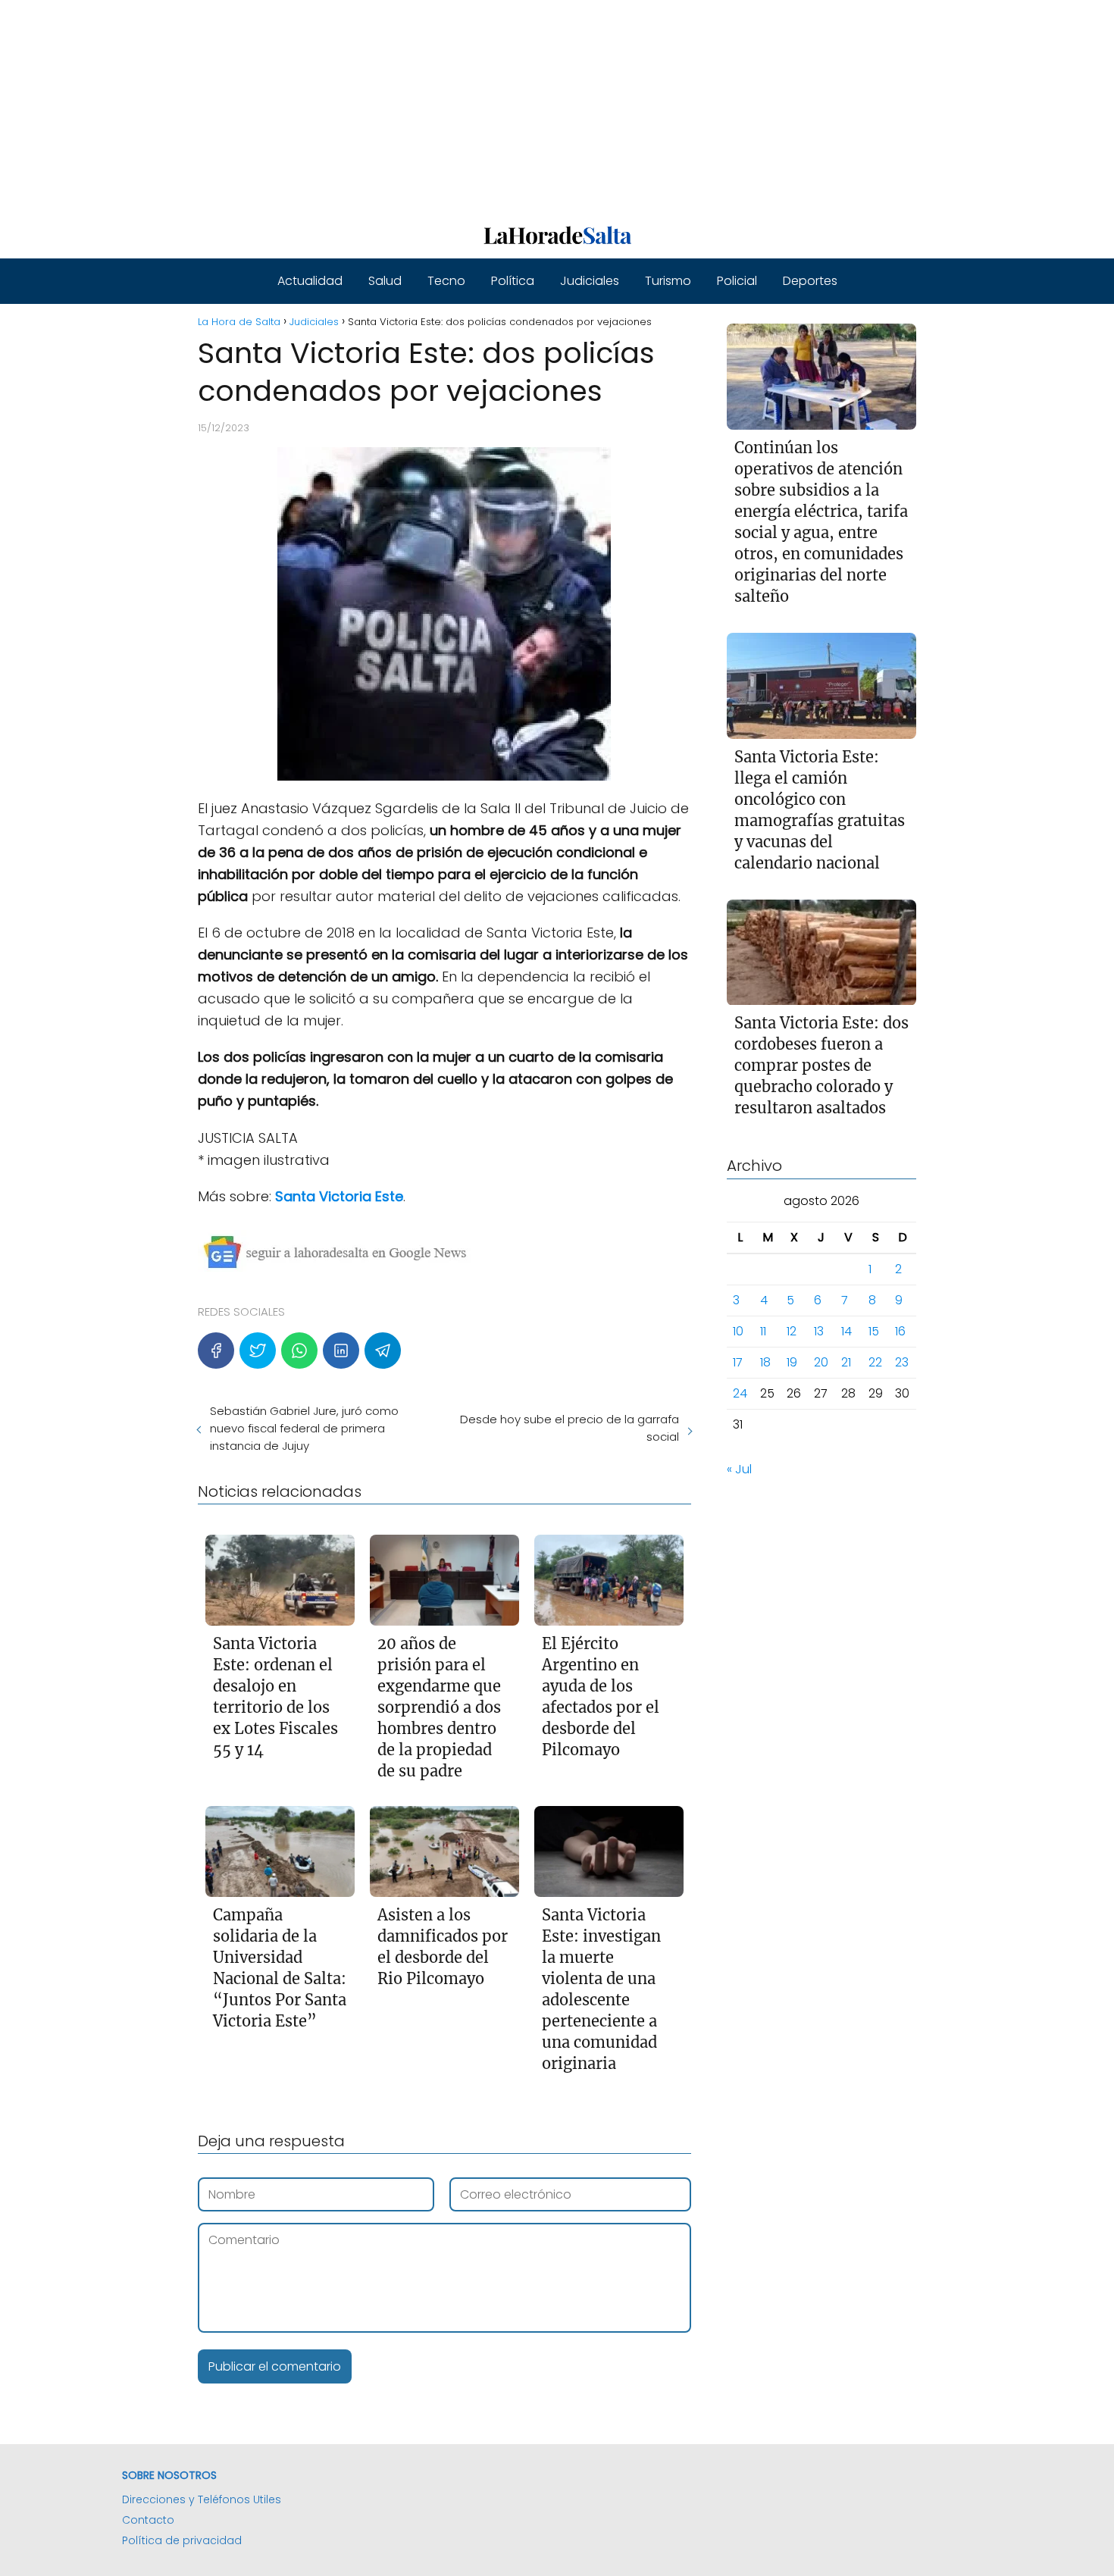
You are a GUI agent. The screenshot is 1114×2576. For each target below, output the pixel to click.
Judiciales (590, 281)
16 (900, 1332)
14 (846, 1332)
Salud (385, 281)
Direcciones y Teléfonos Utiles (202, 2499)
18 (765, 1363)
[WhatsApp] (299, 1351)
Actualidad (310, 281)
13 (819, 1332)
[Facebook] (216, 1351)
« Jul (739, 1470)
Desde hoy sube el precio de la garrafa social (569, 1428)
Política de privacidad (182, 2540)
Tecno (446, 281)
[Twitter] (258, 1351)
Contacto (148, 2520)
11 (763, 1332)
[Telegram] (383, 1351)
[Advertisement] (455, 106)
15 (874, 1332)
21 (846, 1363)
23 (902, 1363)
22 (875, 1363)
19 (792, 1363)
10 (738, 1332)
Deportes (810, 281)
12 (792, 1332)
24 (740, 1394)
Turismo (668, 281)
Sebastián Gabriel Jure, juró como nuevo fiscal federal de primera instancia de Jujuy (304, 1428)
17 (738, 1363)
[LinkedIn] (341, 1351)
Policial (737, 281)
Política (513, 281)
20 (821, 1363)
